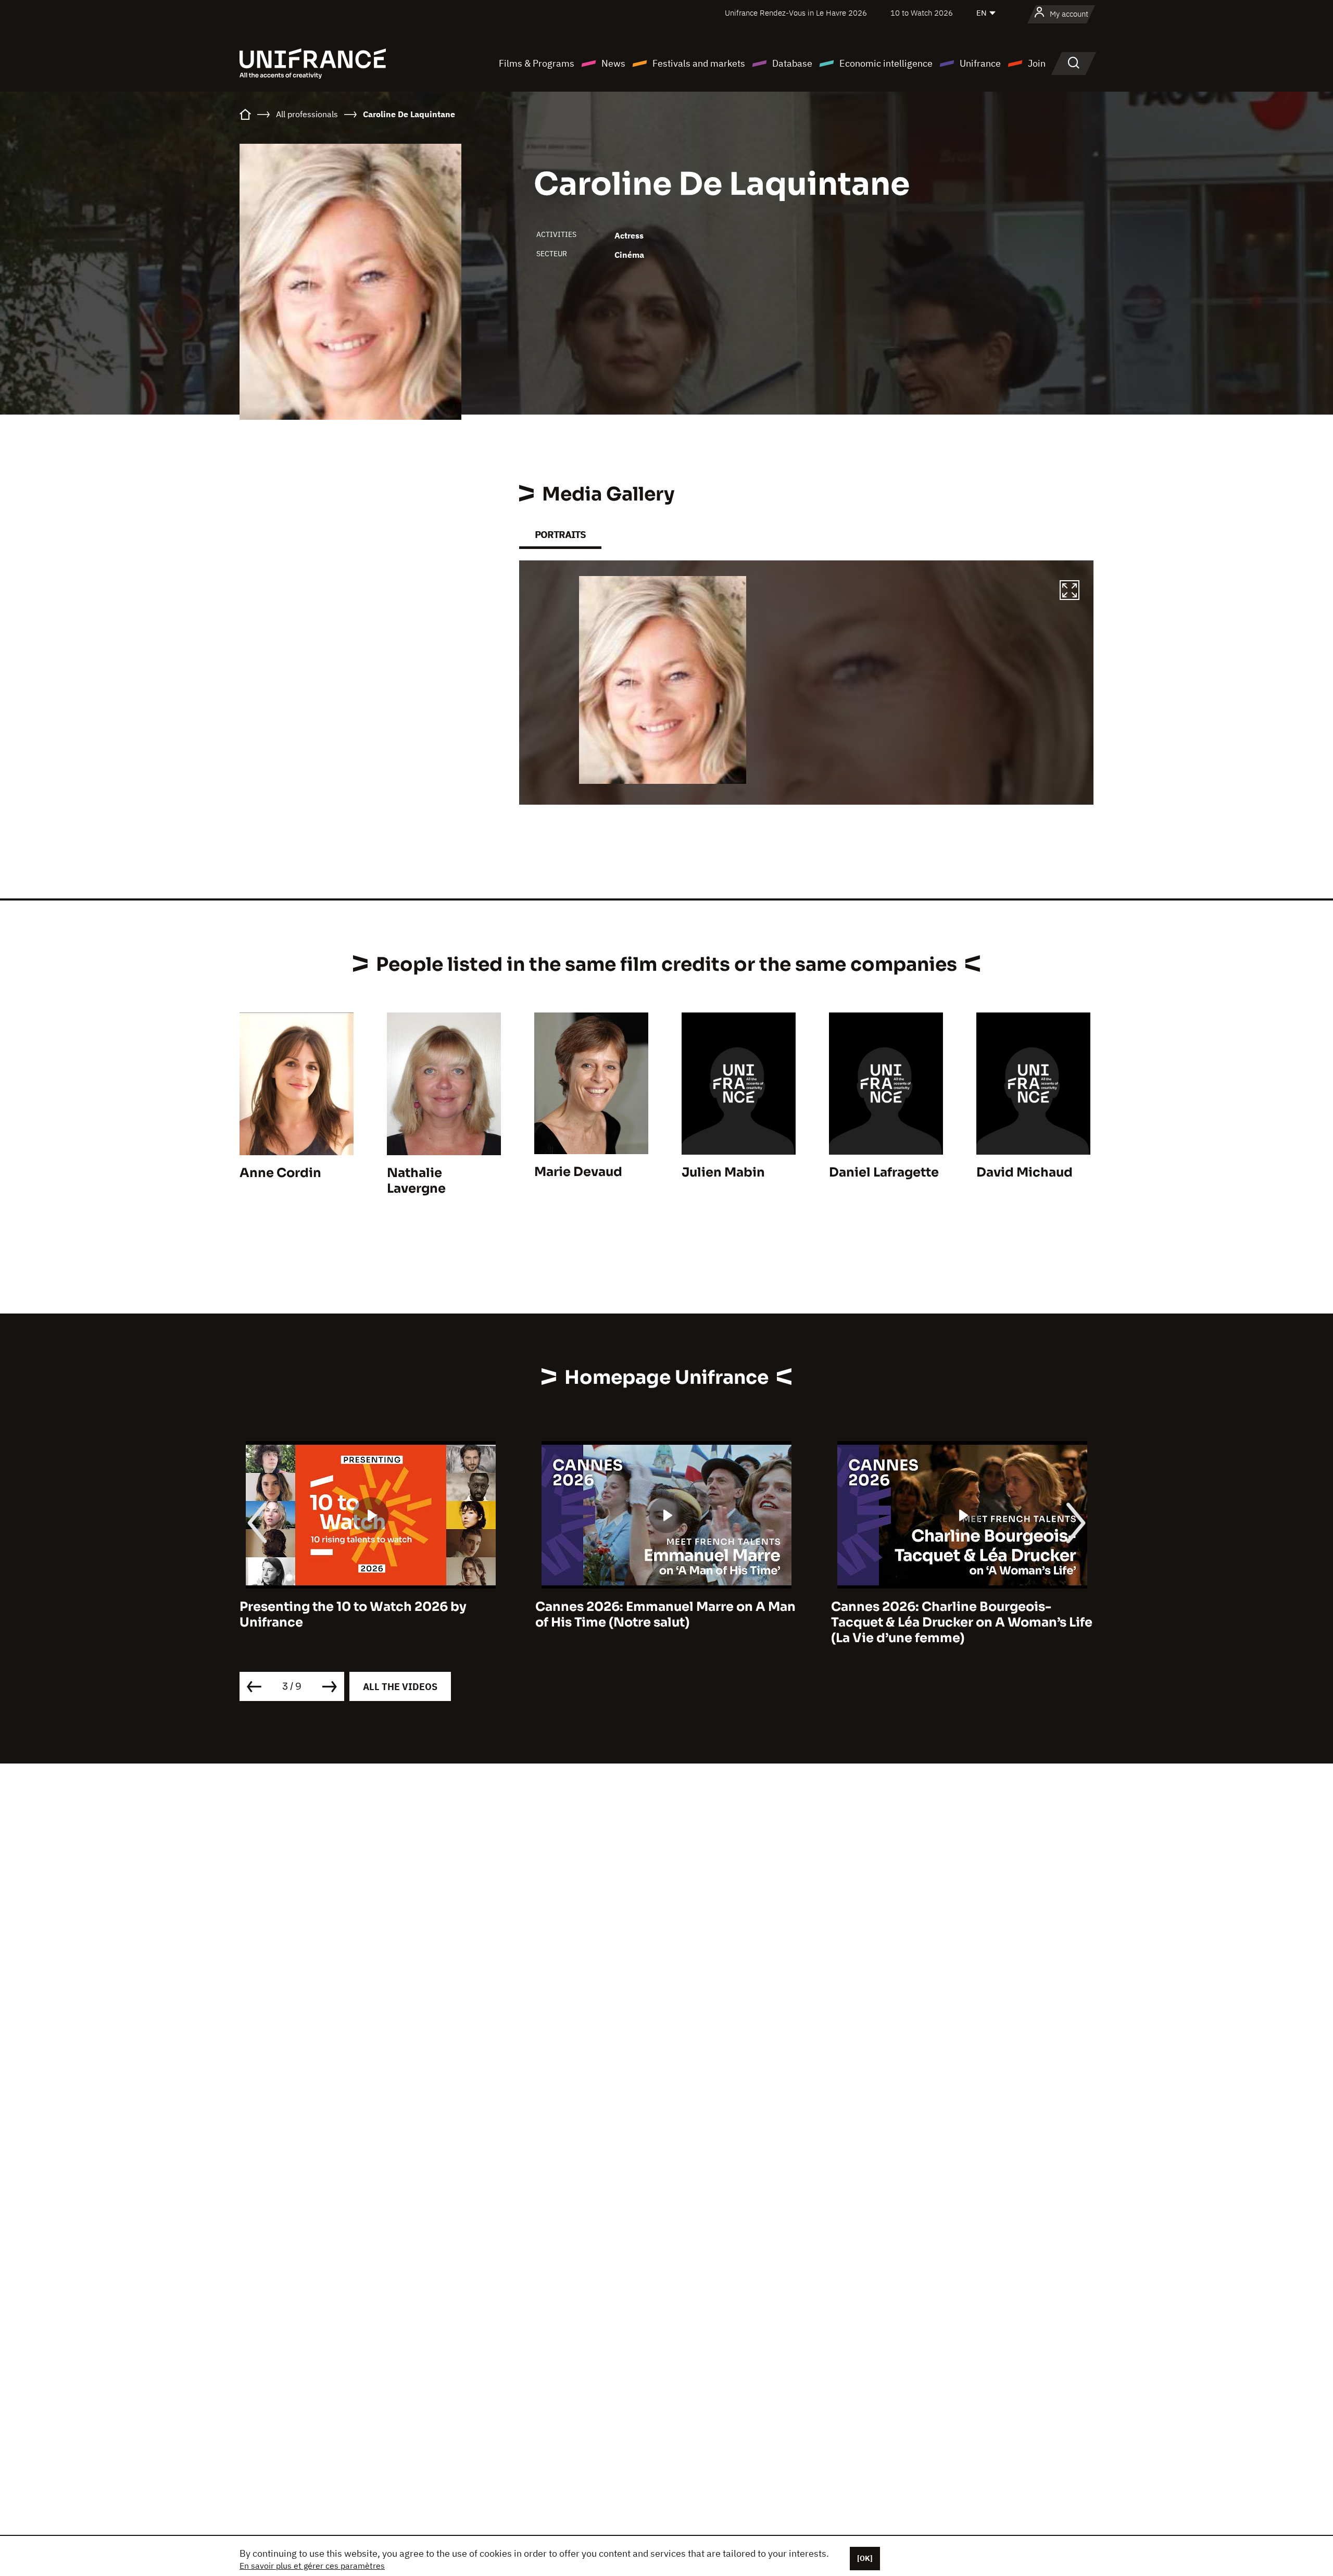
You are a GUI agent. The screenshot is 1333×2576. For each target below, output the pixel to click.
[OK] (865, 2558)
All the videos (400, 1687)
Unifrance (980, 63)
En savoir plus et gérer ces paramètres (312, 2566)
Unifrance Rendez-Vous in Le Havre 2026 (796, 13)
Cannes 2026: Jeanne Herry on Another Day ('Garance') (957, 1615)
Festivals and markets (699, 63)
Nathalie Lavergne (416, 1181)
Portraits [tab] (560, 535)
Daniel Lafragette (884, 1172)
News (613, 63)
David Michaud (1024, 1172)
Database (792, 63)
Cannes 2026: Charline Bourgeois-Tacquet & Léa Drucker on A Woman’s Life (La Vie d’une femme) (666, 1622)
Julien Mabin (723, 1172)
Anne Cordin (280, 1173)
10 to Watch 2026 (922, 13)
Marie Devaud (578, 1172)
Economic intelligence (886, 63)
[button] (1070, 592)
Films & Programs (537, 63)
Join (1037, 63)
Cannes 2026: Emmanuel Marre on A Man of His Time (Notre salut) (370, 1615)
